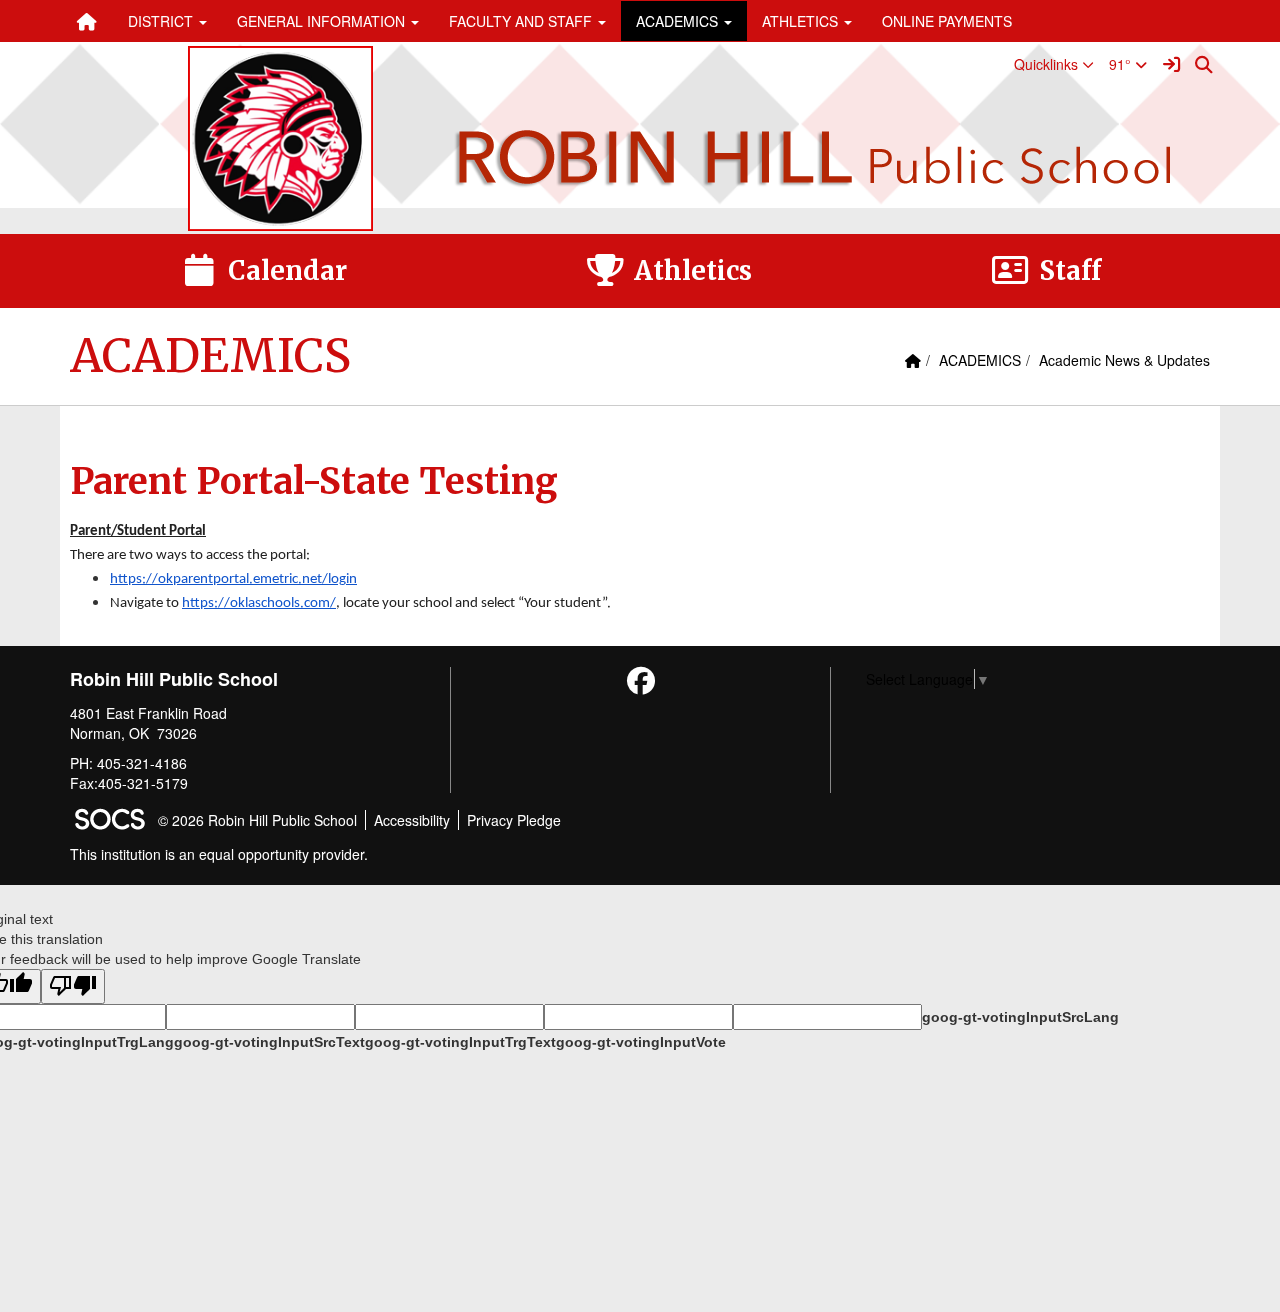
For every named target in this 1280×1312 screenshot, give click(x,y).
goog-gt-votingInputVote (641, 1042)
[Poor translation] (73, 986)
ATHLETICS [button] (802, 21)
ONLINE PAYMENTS (947, 21)
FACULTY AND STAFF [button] (522, 21)
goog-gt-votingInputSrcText (269, 1042)
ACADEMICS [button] (679, 21)
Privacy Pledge (514, 820)
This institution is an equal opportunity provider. (219, 854)
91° (1122, 64)
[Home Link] (87, 21)
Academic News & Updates (1124, 360)
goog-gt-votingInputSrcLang (1020, 1017)
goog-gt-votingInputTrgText (460, 1042)
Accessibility (412, 820)
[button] (1054, 64)
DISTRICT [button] (162, 21)
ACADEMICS (980, 360)
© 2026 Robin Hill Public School (257, 820)
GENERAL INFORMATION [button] (323, 21)
